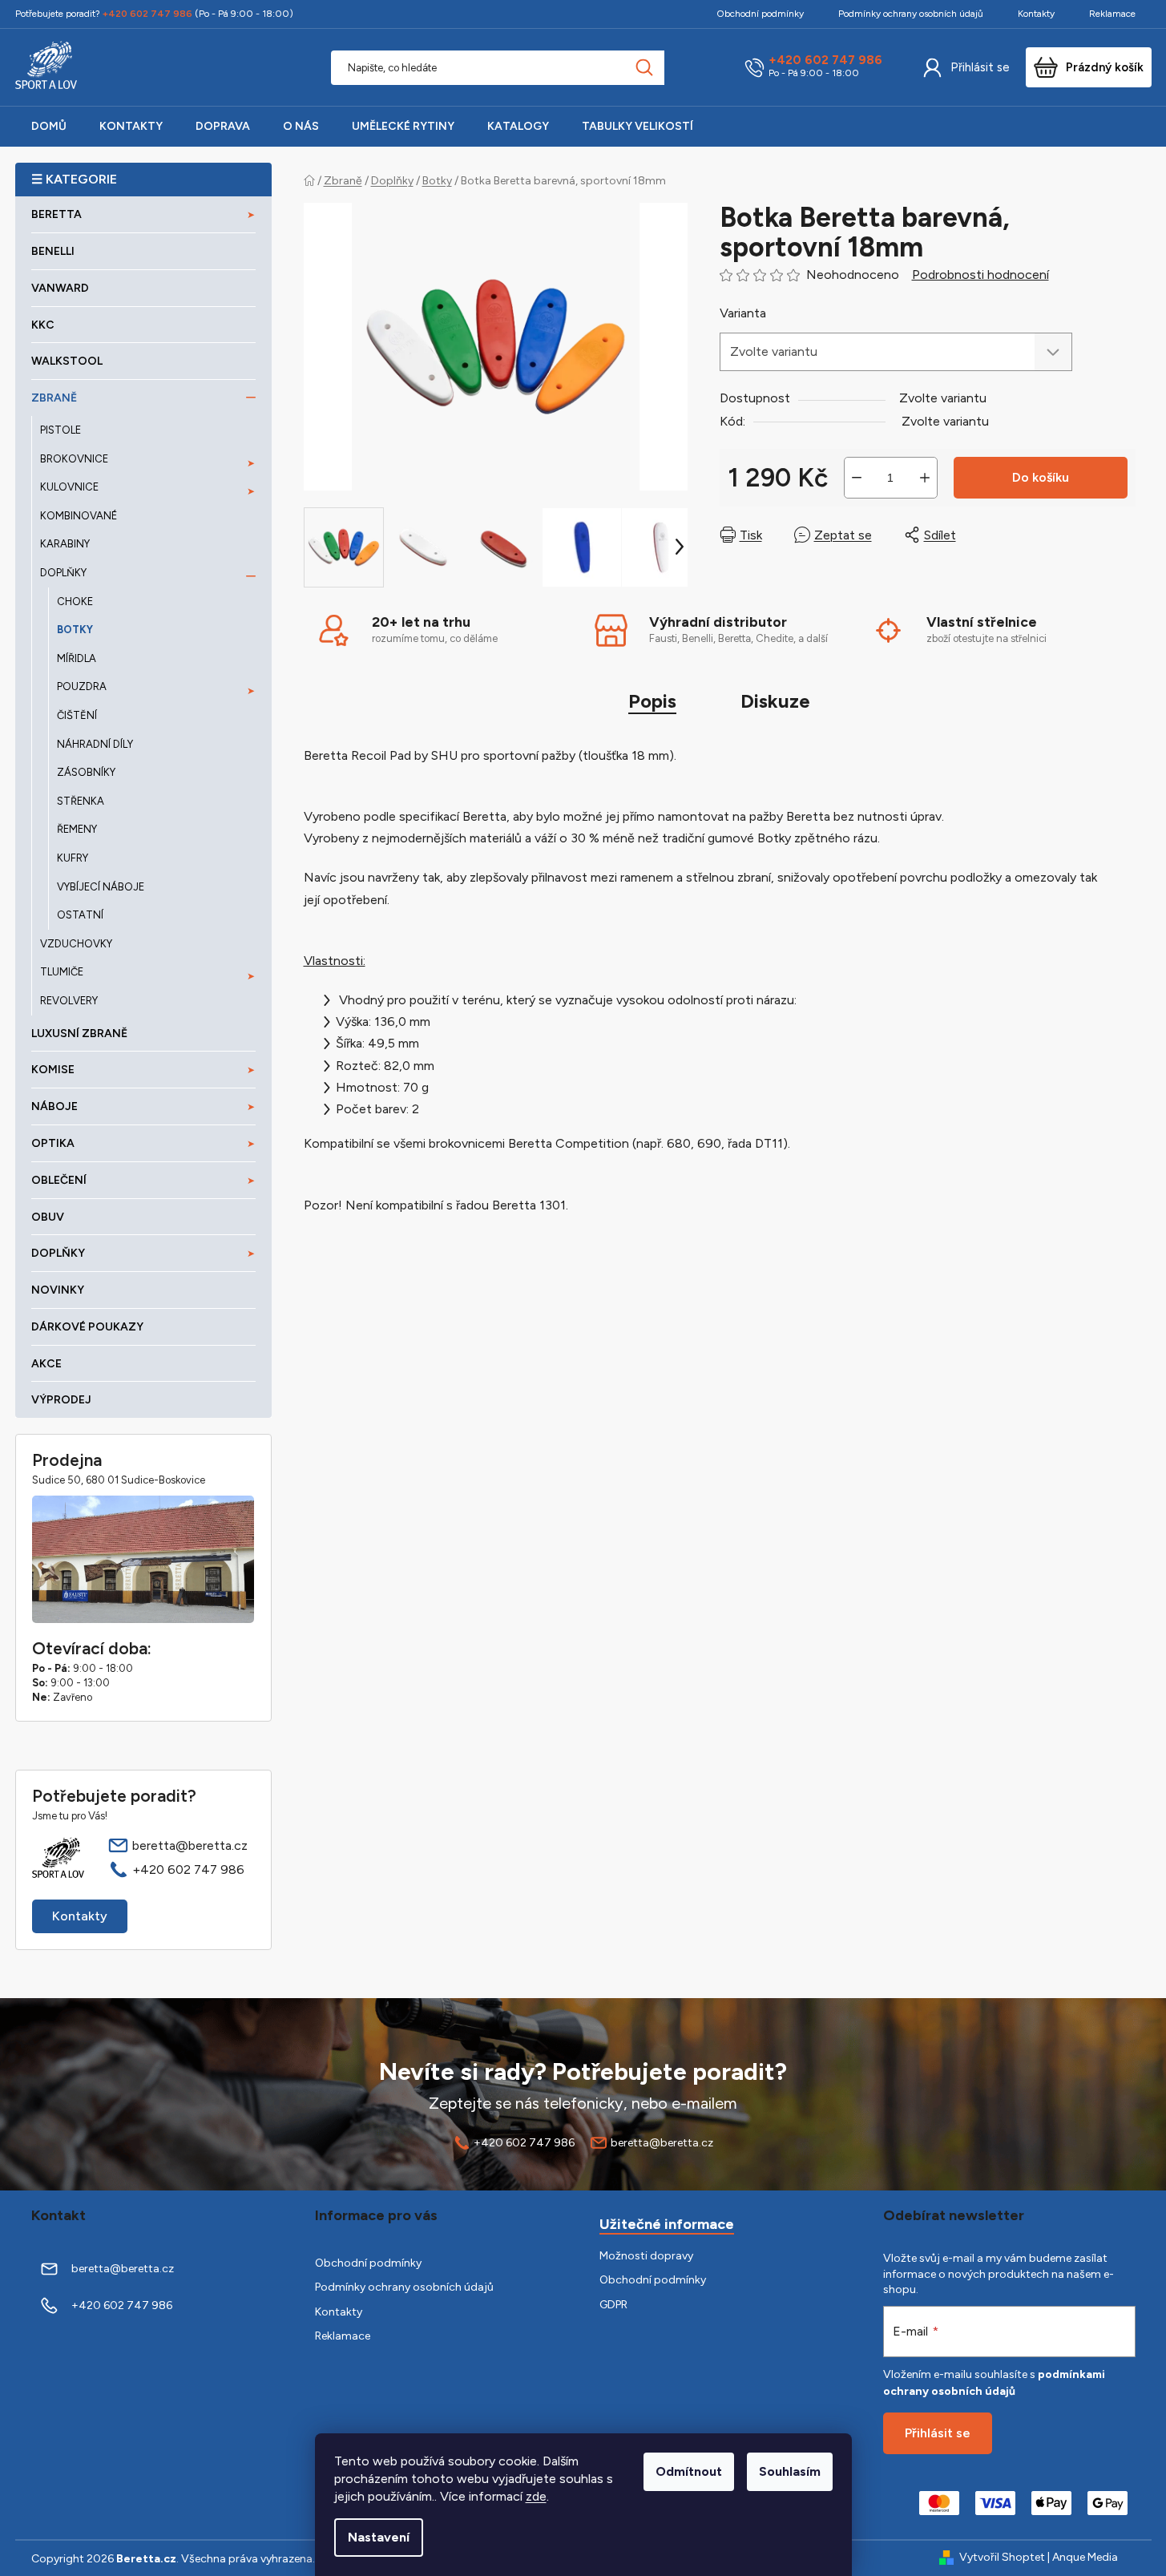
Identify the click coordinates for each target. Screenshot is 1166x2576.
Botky (75, 630)
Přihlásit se (980, 67)
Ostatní (80, 915)
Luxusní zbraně (79, 1034)
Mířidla (77, 658)
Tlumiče (62, 972)
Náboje (54, 1106)
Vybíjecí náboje (101, 887)
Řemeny (77, 829)
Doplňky (63, 573)
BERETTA (56, 214)
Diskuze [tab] (775, 701)
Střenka (81, 801)
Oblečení (59, 1180)
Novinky (58, 1290)
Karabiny (65, 544)
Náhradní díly (95, 744)
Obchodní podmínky (760, 14)
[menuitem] (49, 127)
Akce (46, 1364)
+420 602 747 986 (825, 61)
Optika (53, 1143)
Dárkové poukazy (87, 1327)
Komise (53, 1070)
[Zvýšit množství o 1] (925, 478)
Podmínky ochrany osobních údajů (911, 14)
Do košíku (1041, 477)
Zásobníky (86, 772)
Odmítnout (689, 2471)
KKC (43, 325)
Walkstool (67, 361)
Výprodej (61, 1400)
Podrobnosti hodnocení (980, 275)
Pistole (61, 430)
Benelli (53, 251)
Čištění (77, 715)
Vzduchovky (76, 944)
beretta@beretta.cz (190, 1845)
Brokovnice (74, 459)
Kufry (73, 858)
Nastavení (379, 2537)
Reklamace (1112, 14)
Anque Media (1085, 2557)
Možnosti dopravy (646, 2256)
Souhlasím (790, 2471)
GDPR (613, 2305)
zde (536, 2496)
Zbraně (54, 398)
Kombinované (79, 516)
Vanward (60, 288)
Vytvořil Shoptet (1002, 2557)
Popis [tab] (652, 701)
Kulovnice (69, 487)
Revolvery (69, 1001)
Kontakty (1036, 14)
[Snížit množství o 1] (857, 478)
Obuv (48, 1217)
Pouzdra (82, 686)
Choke (75, 602)
